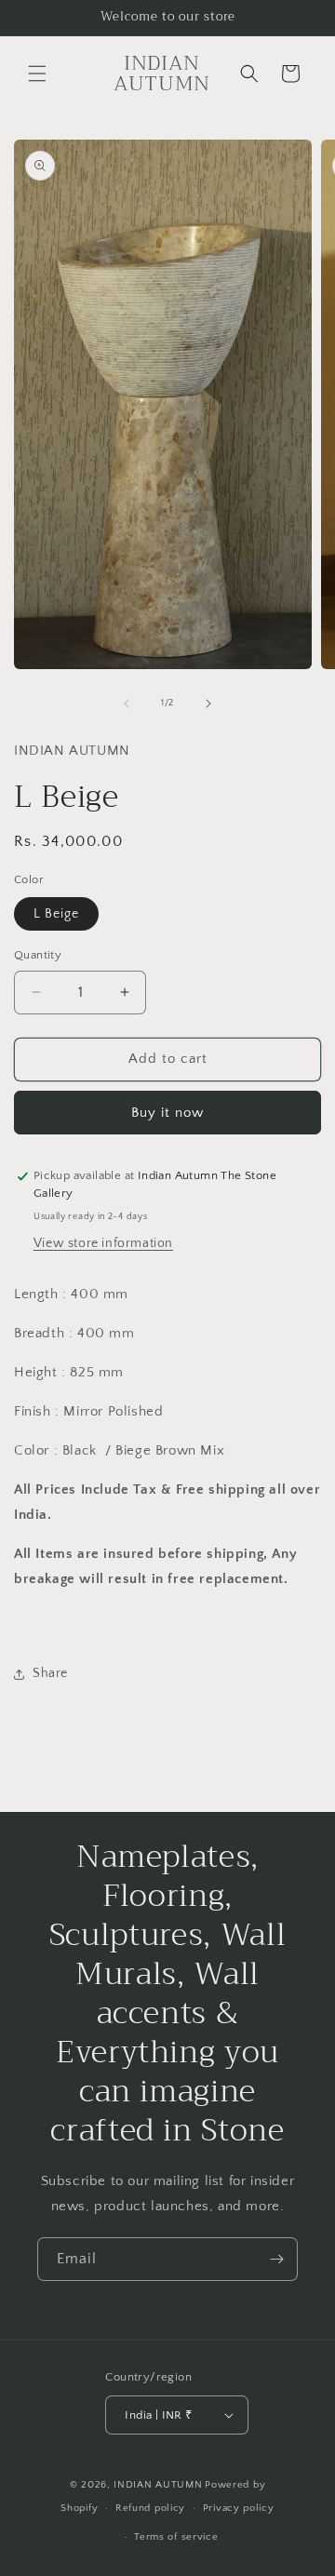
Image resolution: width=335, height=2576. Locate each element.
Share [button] (50, 1673)
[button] (37, 74)
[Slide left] (127, 704)
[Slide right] (208, 704)
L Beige (56, 914)
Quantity (38, 955)
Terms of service (176, 2537)
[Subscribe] (276, 2259)
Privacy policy (239, 2508)
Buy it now (167, 1113)
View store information (103, 1243)
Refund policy (150, 2508)
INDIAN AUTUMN (158, 2485)
